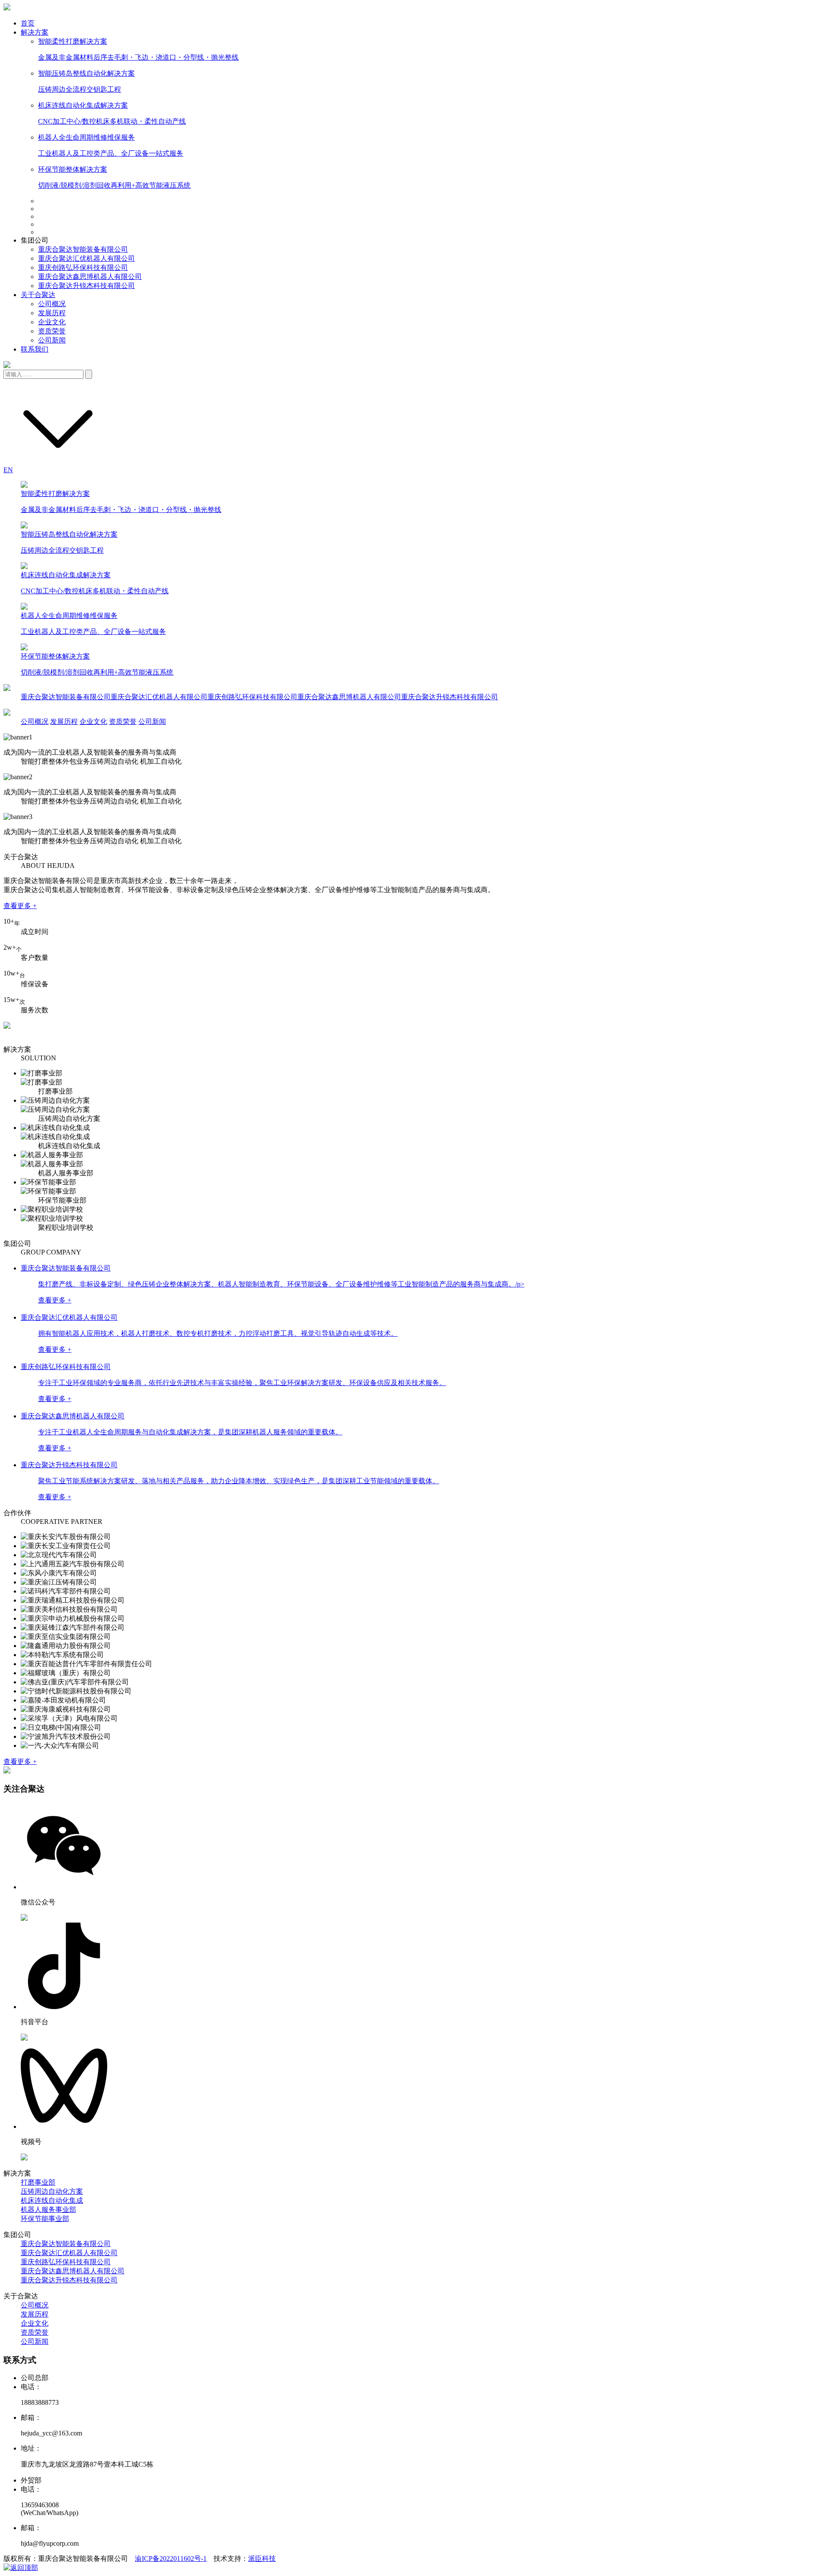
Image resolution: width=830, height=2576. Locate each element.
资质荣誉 (52, 331)
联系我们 (35, 349)
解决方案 (35, 32)
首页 (28, 23)
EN (8, 470)
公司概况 (52, 304)
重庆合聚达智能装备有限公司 (83, 249)
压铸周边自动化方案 (52, 2191)
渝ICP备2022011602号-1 (171, 2558)
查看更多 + (20, 906)
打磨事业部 (38, 2182)
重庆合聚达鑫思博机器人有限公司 (90, 277)
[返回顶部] (21, 2568)
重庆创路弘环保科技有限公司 (83, 267)
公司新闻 (52, 340)
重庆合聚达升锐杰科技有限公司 (86, 286)
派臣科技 (262, 2558)
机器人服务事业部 (48, 2210)
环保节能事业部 (45, 2219)
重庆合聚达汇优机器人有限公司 (86, 258)
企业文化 (52, 322)
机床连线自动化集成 (52, 2200)
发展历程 (52, 313)
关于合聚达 (38, 295)
